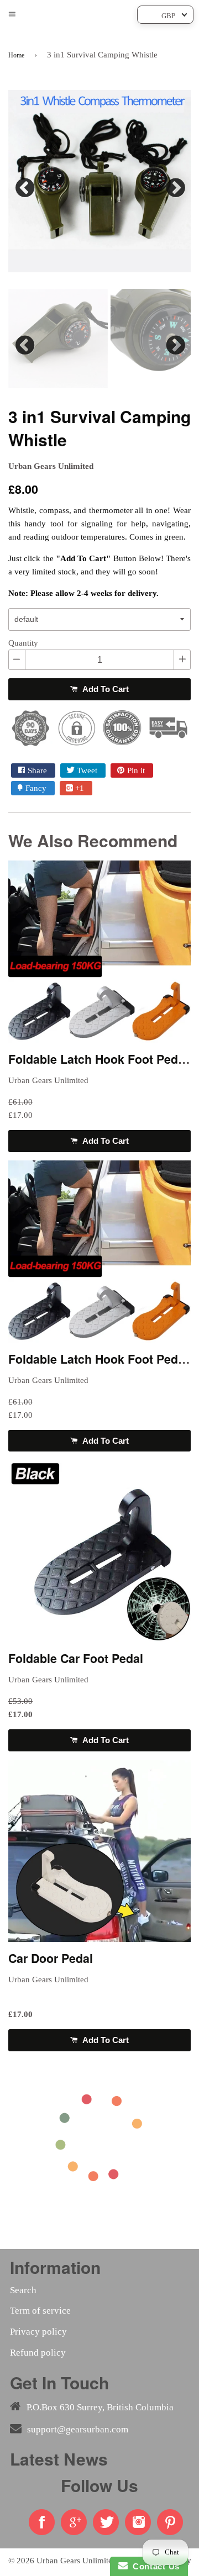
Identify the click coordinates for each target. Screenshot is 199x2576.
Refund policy (38, 2353)
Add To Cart (104, 689)
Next (174, 185)
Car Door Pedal (51, 1958)
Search (23, 2290)
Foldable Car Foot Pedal (76, 1658)
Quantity (23, 643)
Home (16, 55)
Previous (25, 185)
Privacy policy (38, 2332)
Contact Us (154, 2566)
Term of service (40, 2311)
